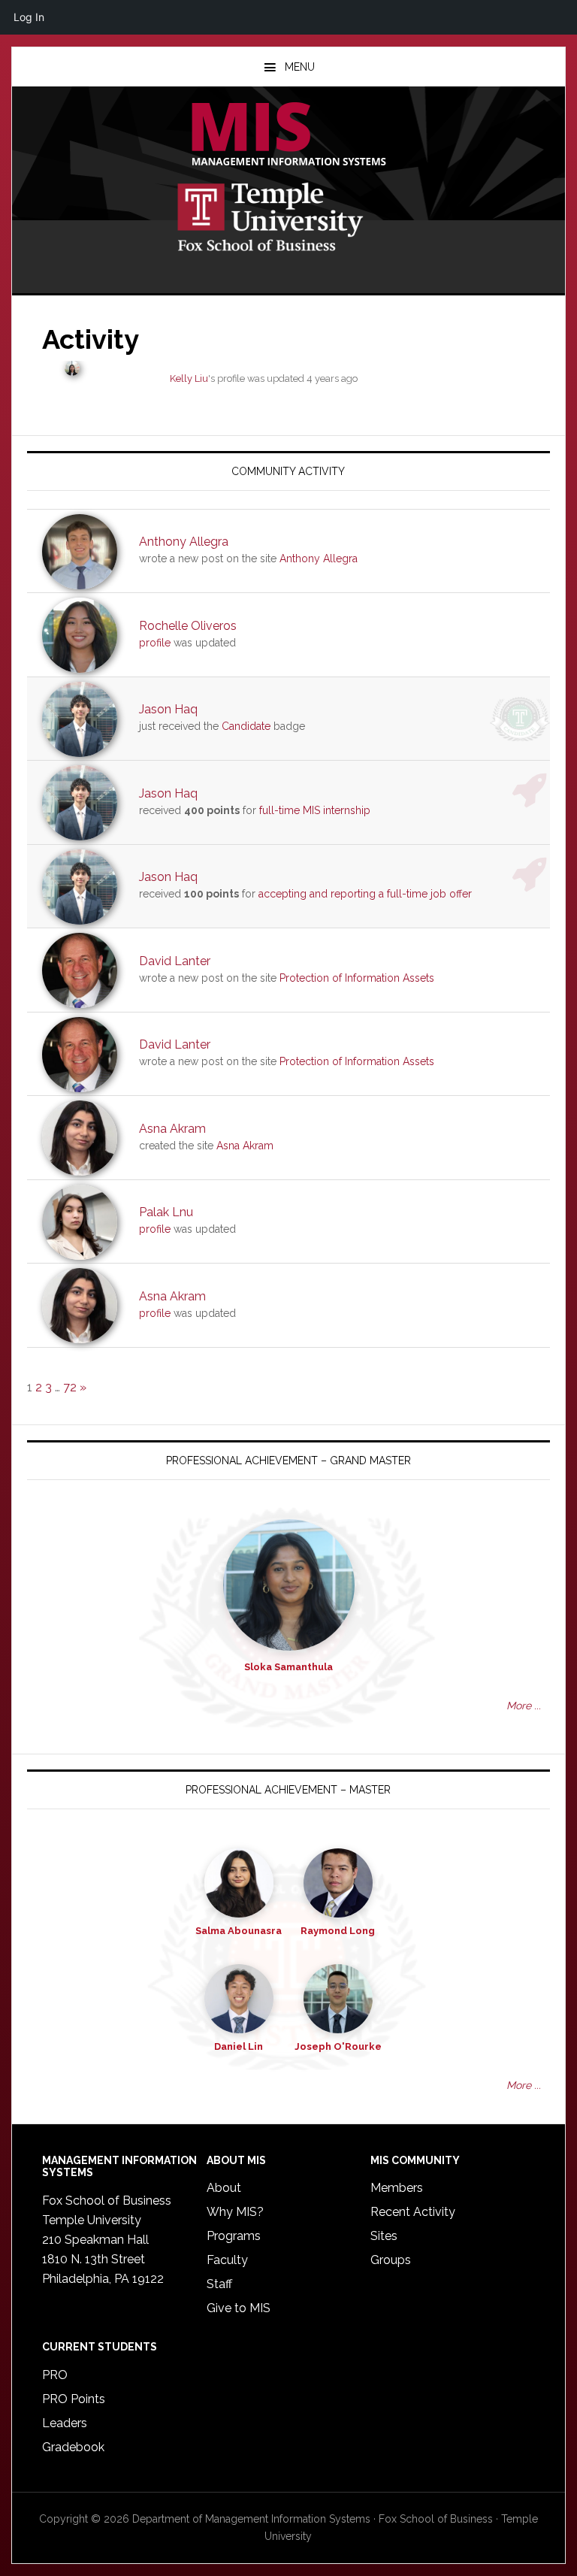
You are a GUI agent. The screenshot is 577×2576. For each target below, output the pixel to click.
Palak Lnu (166, 1212)
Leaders (65, 2423)
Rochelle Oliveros (188, 626)
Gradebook (73, 2447)
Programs (234, 2236)
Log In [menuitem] (29, 17)
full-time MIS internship (315, 810)
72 (70, 1387)
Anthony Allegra (184, 542)
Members (397, 2188)
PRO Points (74, 2399)
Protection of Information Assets (357, 978)
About (224, 2188)
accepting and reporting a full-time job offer (365, 894)
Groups (391, 2260)
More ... (524, 1706)
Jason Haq (168, 709)
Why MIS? (235, 2212)
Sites (384, 2236)
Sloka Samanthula (288, 1667)
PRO (55, 2375)
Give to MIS (239, 2308)
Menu (300, 67)
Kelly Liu (189, 378)
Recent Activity (413, 2212)
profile (155, 643)
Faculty (227, 2260)
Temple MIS (288, 135)
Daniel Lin (239, 2046)
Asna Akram (172, 1129)
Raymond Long (338, 1931)
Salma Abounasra (239, 1931)
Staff (219, 2284)
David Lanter (175, 961)
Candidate (246, 726)
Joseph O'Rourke (338, 2046)
